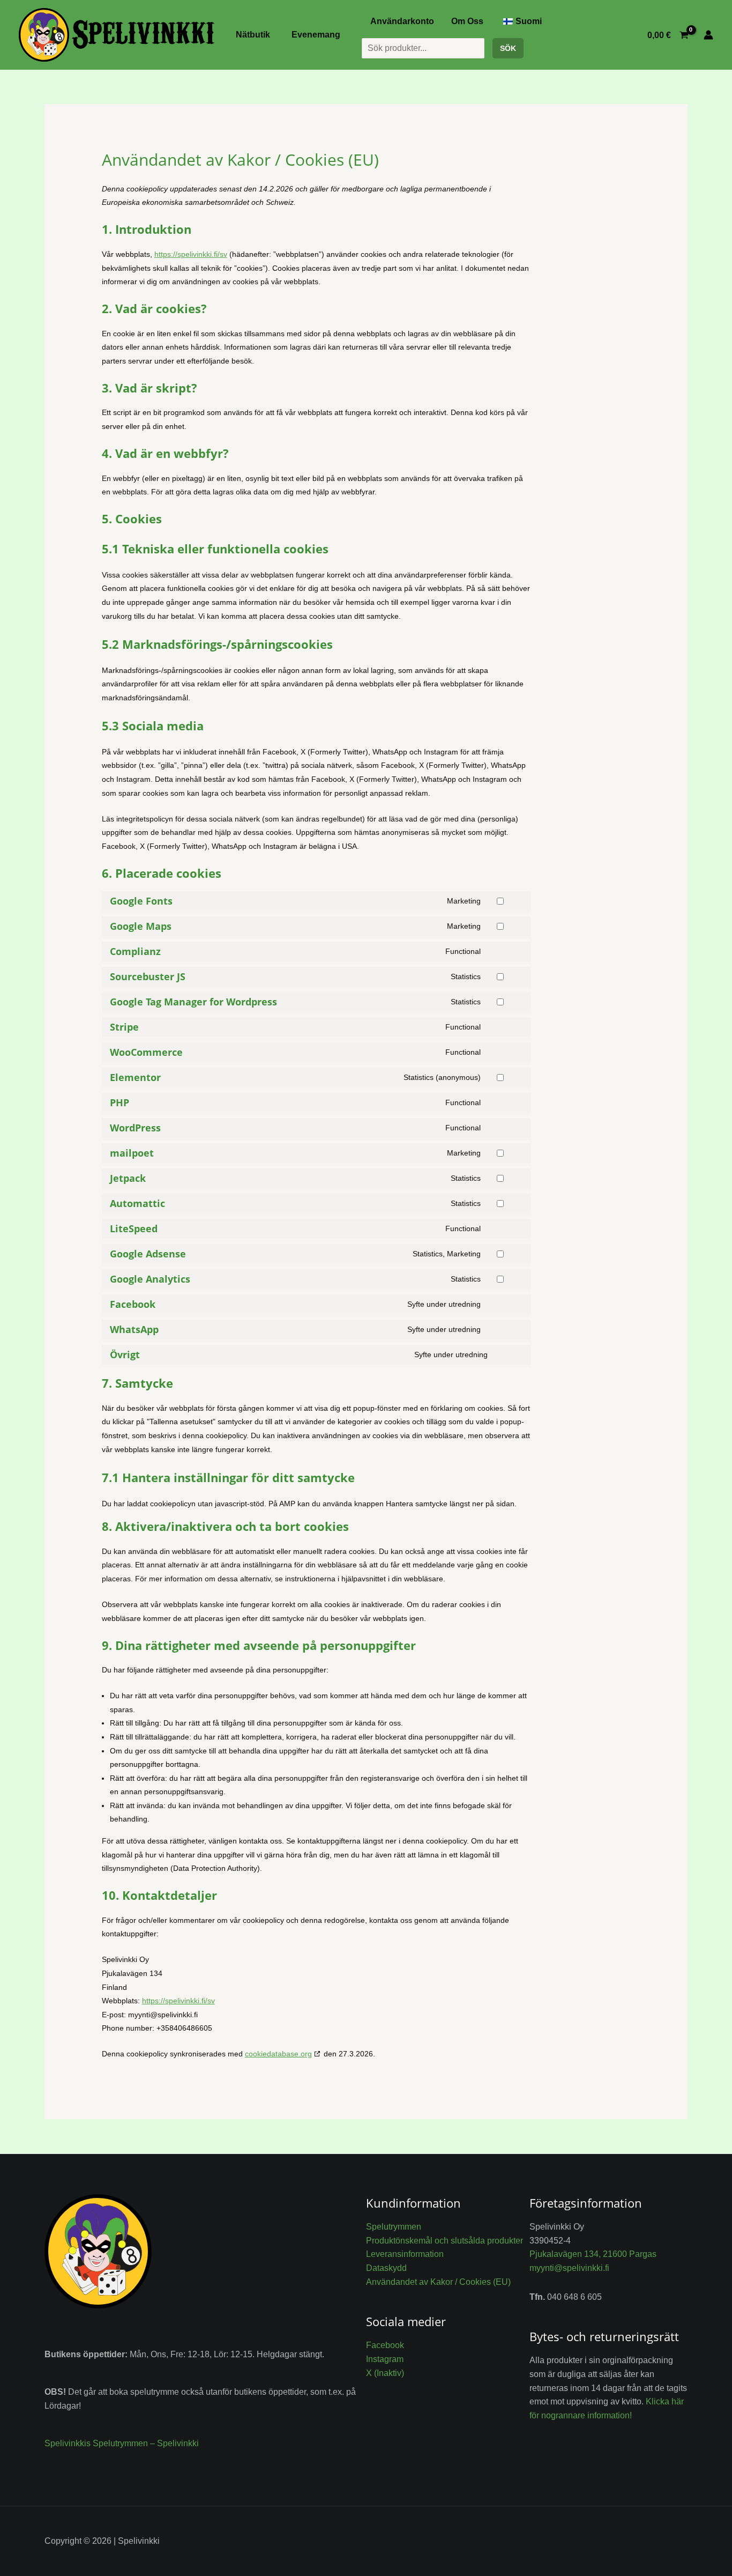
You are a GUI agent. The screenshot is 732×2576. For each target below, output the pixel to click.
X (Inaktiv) (385, 2373)
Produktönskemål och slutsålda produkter (445, 2241)
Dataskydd (386, 2268)
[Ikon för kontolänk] (708, 35)
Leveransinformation (405, 2254)
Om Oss (467, 21)
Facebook (385, 2345)
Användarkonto (402, 21)
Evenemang (316, 35)
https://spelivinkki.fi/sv (191, 254)
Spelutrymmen (394, 2227)
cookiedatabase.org (278, 2054)
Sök (508, 48)
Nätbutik (253, 35)
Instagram (385, 2359)
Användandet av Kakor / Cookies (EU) (438, 2282)
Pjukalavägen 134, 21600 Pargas (593, 2254)
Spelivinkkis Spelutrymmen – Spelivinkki (122, 2443)
